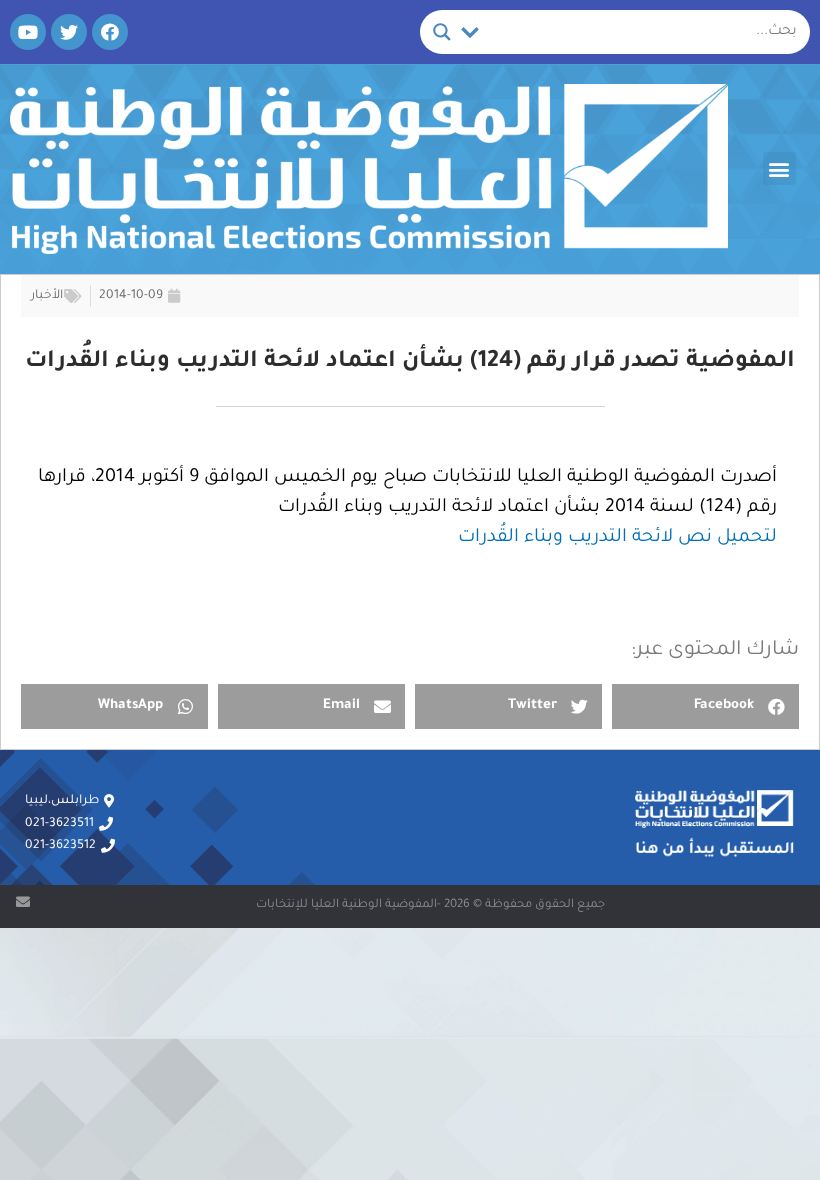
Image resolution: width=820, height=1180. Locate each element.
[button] (779, 168)
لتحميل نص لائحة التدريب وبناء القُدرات (617, 538)
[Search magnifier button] (442, 32)
